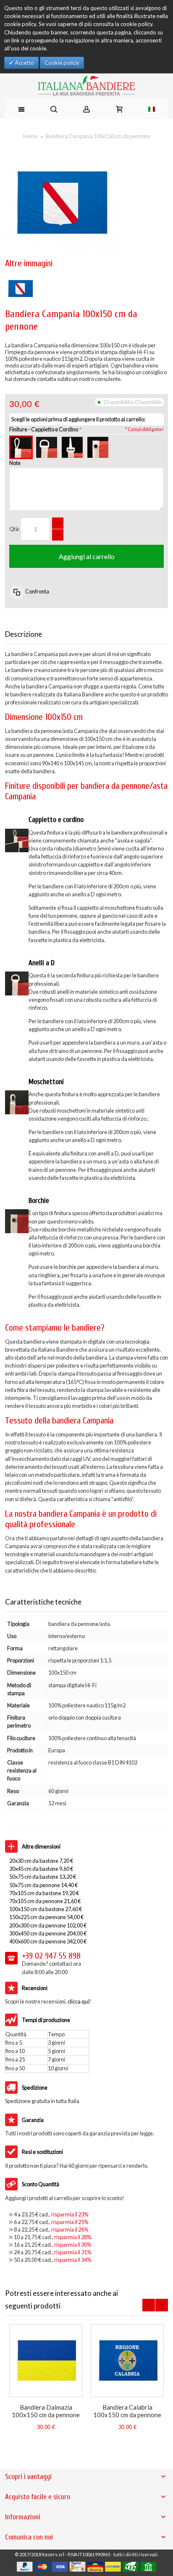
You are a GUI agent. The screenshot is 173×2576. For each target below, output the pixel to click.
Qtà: (14, 529)
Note (15, 463)
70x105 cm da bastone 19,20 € (44, 1893)
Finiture (44, 429)
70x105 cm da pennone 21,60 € (45, 1901)
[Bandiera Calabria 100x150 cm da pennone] (127, 2361)
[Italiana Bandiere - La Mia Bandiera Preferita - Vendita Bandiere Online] (87, 86)
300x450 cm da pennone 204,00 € (48, 1933)
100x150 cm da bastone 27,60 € (46, 1909)
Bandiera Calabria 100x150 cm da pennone (127, 2411)
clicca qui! (79, 2001)
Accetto (24, 63)
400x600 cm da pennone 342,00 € (48, 1941)
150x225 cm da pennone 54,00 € (46, 1917)
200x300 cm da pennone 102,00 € (48, 1925)
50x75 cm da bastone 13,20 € (43, 1877)
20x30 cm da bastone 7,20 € (41, 1861)
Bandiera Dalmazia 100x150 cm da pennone (46, 2411)
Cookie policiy (62, 63)
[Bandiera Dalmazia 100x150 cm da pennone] (46, 2361)
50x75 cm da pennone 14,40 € (43, 1885)
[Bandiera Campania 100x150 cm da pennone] (20, 277)
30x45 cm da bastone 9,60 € (41, 1869)
